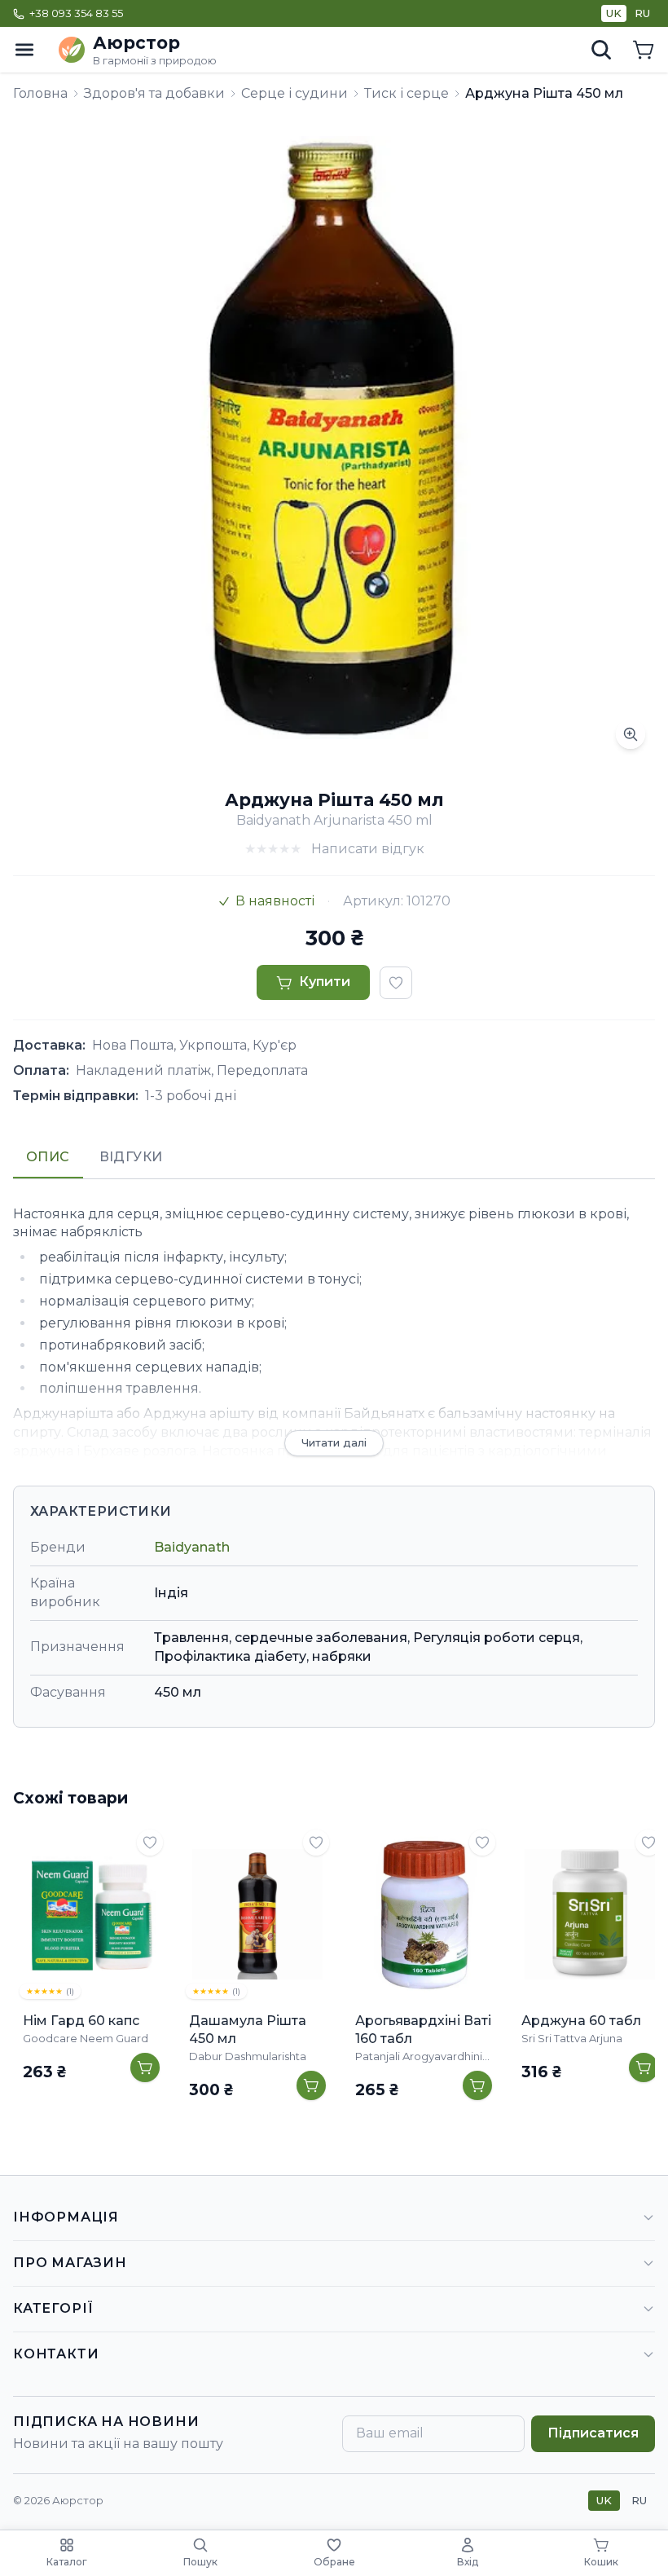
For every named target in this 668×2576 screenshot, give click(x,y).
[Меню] (24, 50)
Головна (40, 93)
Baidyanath (192, 1547)
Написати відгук (368, 849)
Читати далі (334, 1442)
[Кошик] (644, 50)
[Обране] (150, 1843)
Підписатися (593, 2433)
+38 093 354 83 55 (76, 13)
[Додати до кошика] (145, 2067)
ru (642, 13)
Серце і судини (294, 93)
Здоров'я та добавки (154, 93)
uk (614, 13)
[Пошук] (601, 50)
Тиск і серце (407, 93)
